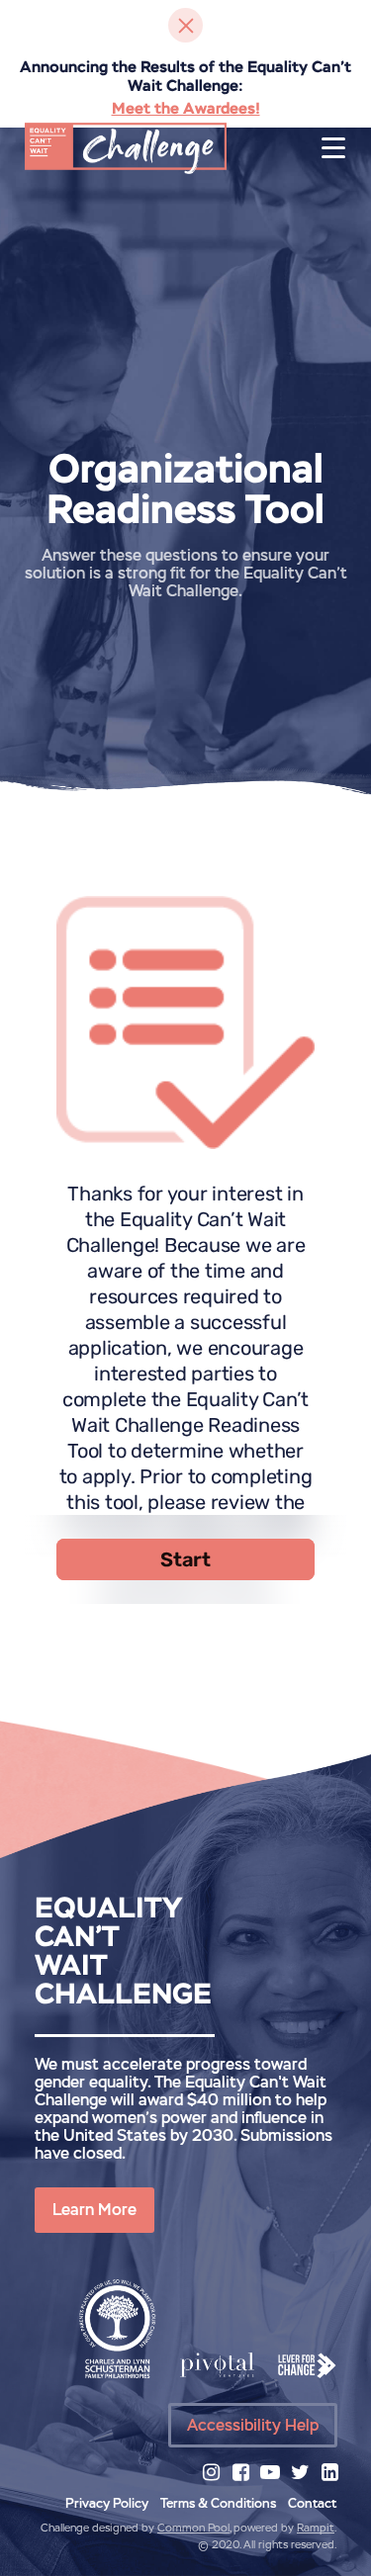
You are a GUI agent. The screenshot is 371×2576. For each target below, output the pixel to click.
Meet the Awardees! (186, 108)
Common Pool (193, 2528)
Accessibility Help (253, 2425)
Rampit (316, 2528)
